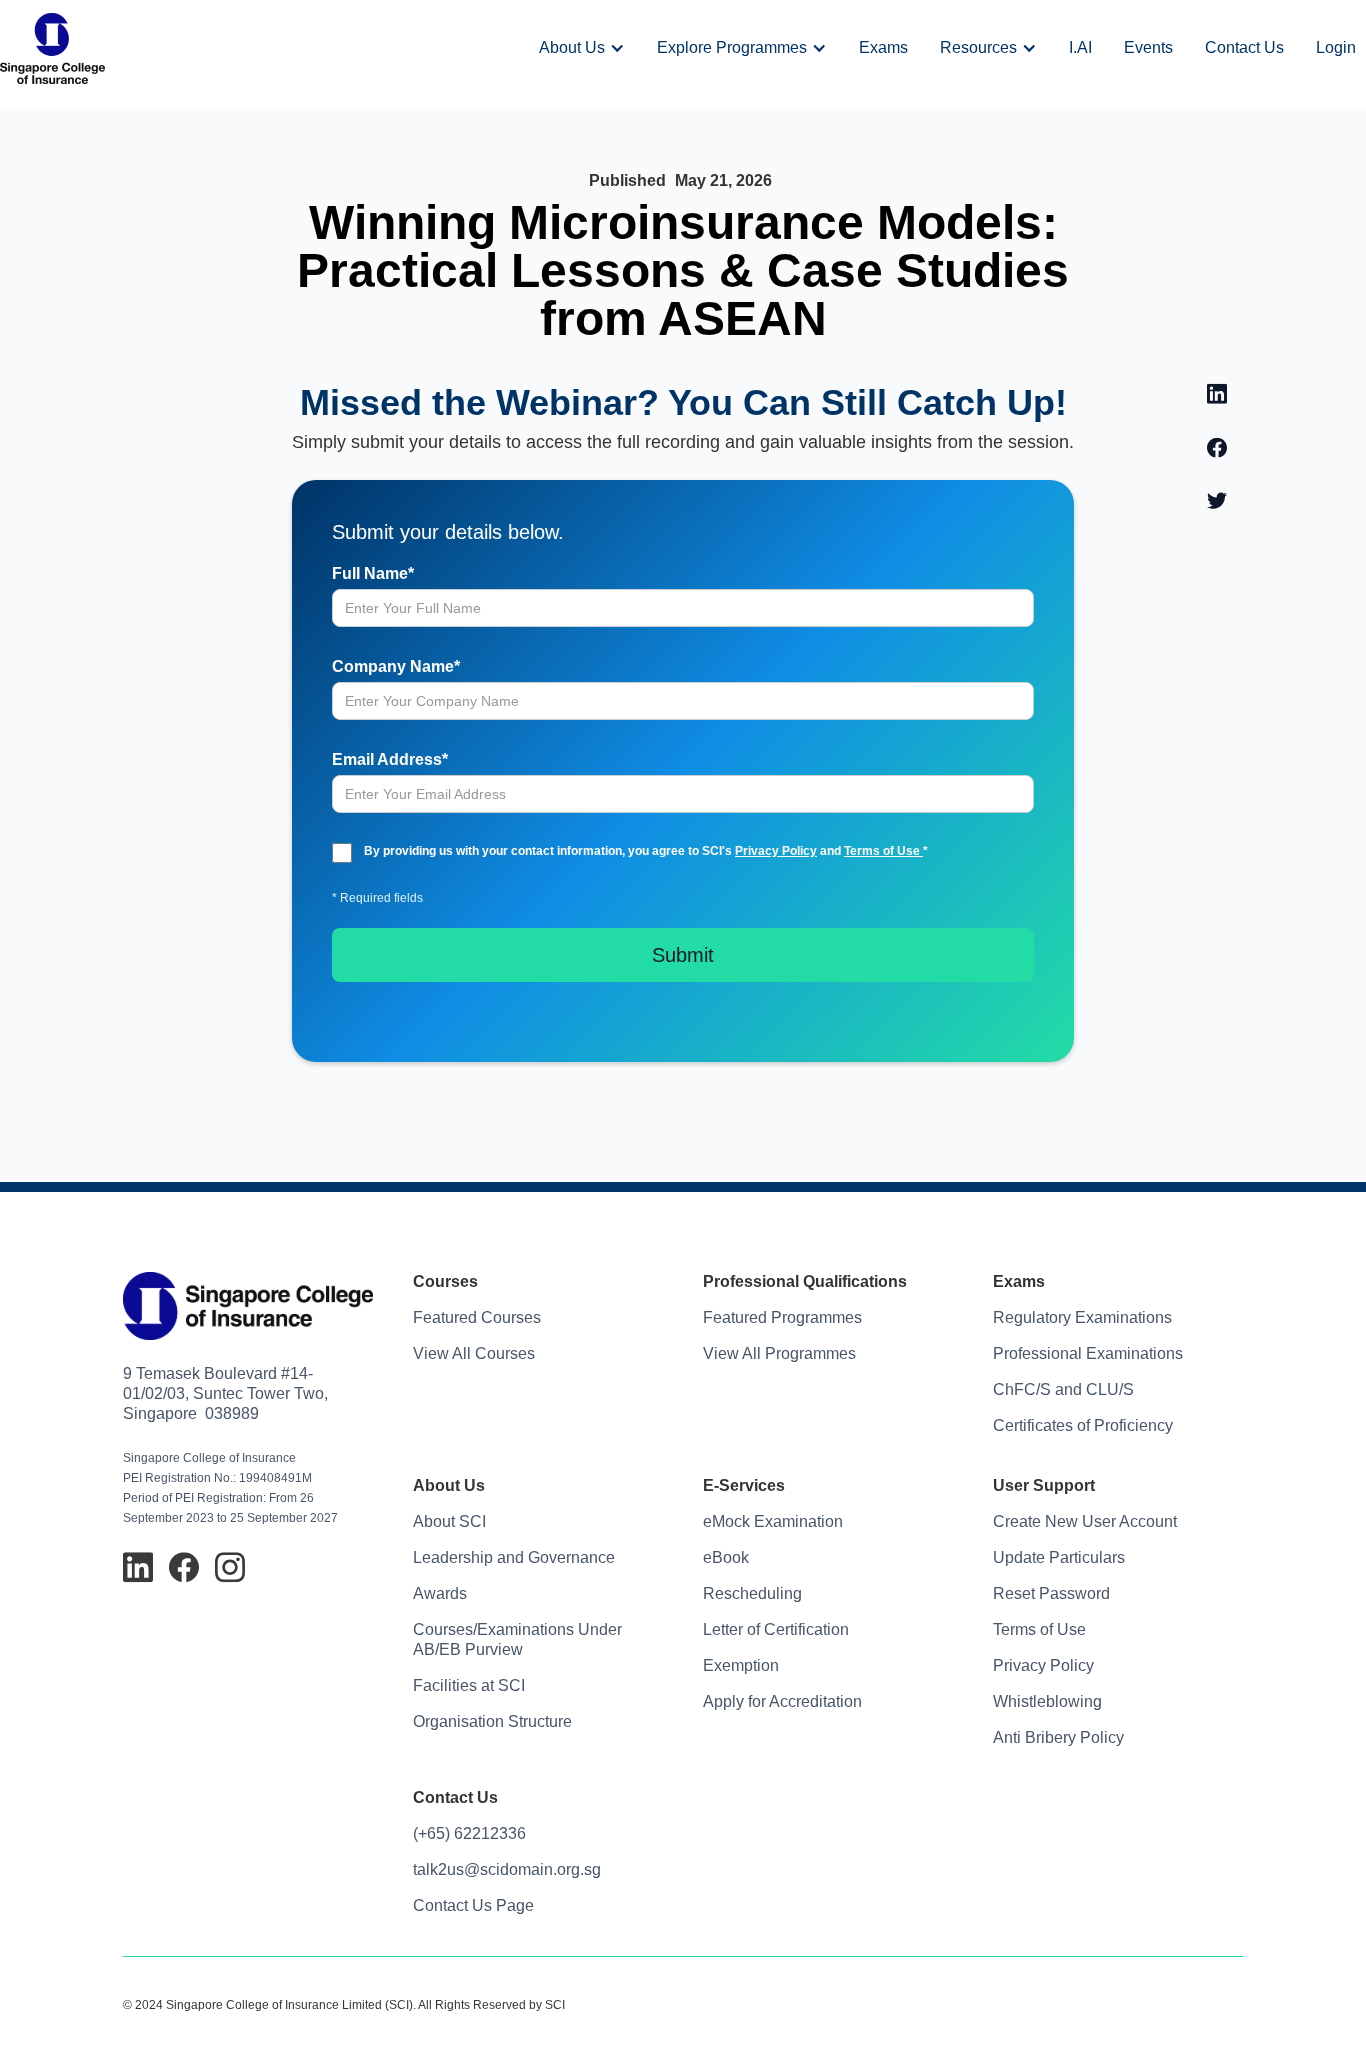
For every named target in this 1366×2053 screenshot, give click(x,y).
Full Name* (373, 573)
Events (1148, 47)
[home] (52, 48)
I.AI (1080, 47)
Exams (883, 47)
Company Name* (396, 666)
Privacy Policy (776, 851)
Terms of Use (883, 851)
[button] (582, 48)
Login (1336, 47)
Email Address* (390, 759)
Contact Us (1244, 47)
